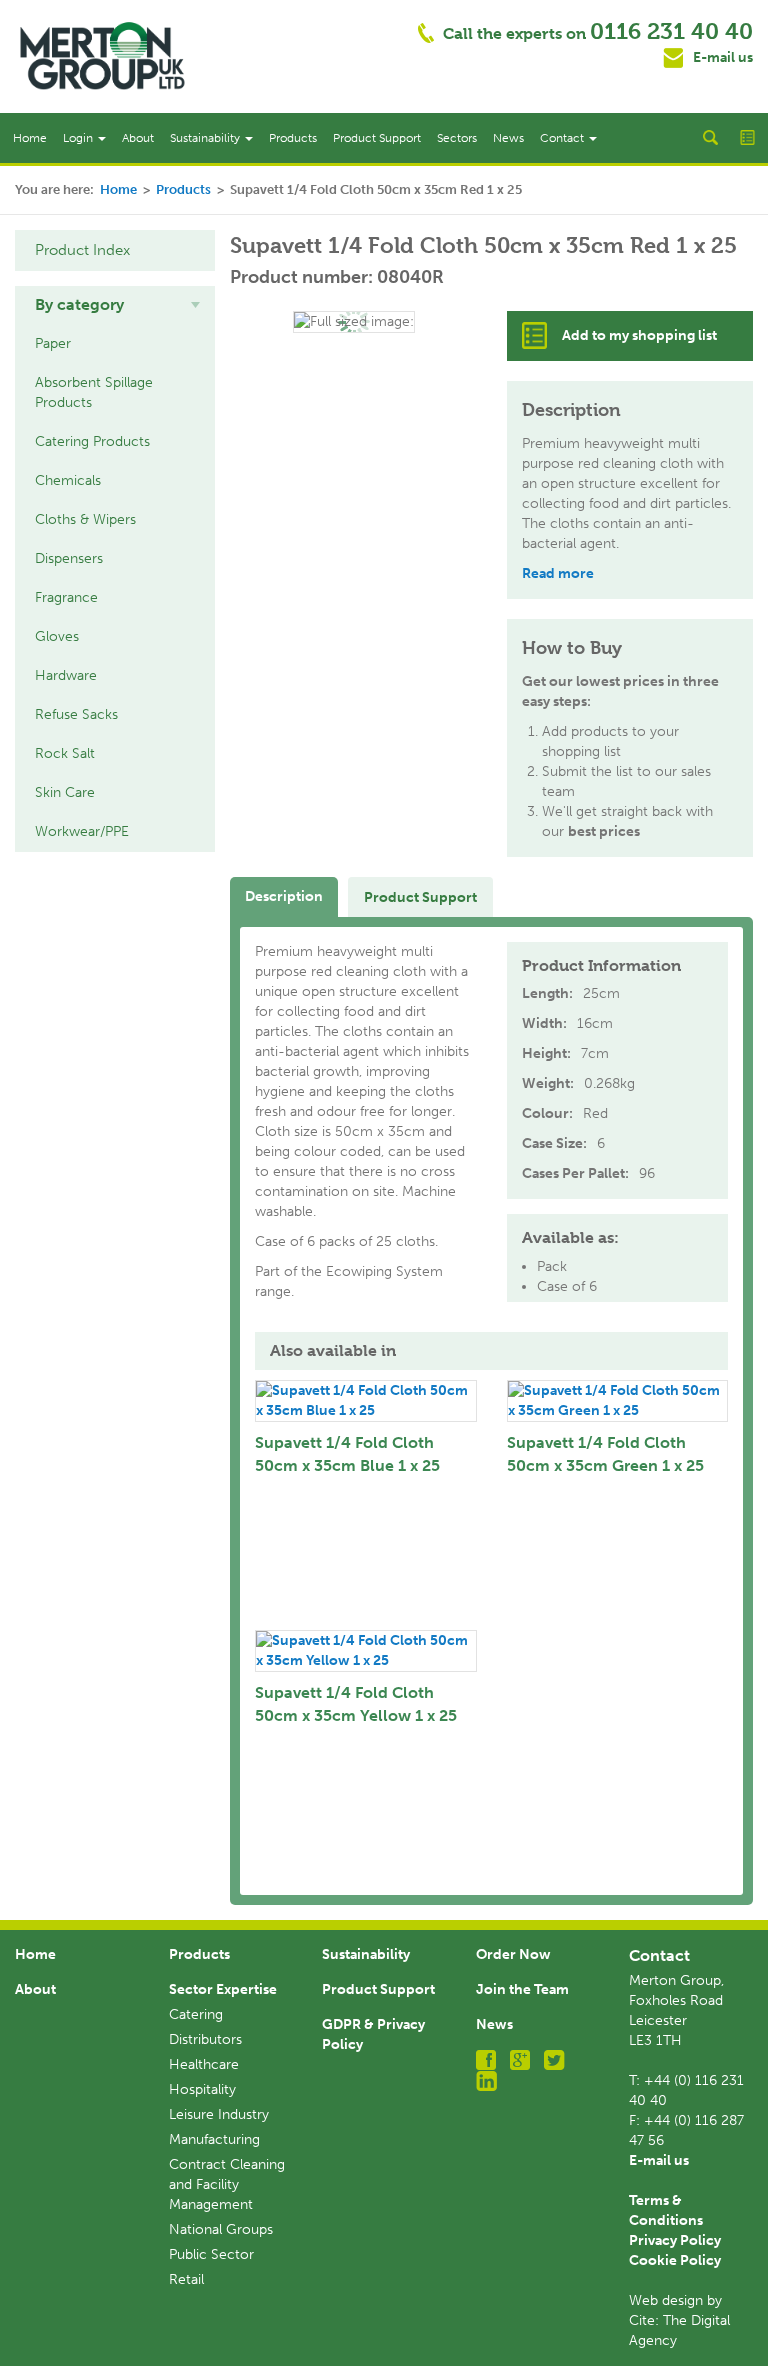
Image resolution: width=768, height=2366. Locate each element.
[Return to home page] (102, 55)
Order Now (513, 1954)
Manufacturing (214, 2139)
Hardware (66, 675)
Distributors (205, 2039)
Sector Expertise (223, 1989)
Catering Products (92, 441)
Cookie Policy (675, 2260)
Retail (186, 2279)
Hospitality (202, 2089)
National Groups (221, 2229)
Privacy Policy (675, 2240)
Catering (196, 2014)
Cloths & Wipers (85, 519)
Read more (558, 573)
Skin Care (65, 792)
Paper (53, 343)
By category (79, 304)
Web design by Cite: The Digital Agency (679, 2320)
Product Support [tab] (420, 897)
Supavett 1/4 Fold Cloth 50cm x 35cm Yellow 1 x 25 (356, 1704)
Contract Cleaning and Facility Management (227, 2184)
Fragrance (66, 597)
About (138, 138)
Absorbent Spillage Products (94, 392)
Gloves (57, 636)
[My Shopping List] (749, 138)
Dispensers (69, 558)
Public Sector (211, 2254)
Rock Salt (65, 753)
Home (30, 138)
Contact (563, 138)
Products (293, 138)
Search (710, 138)
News (508, 138)
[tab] (115, 305)
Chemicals (68, 480)
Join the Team (522, 1989)
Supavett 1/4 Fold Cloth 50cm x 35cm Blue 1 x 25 (347, 1454)
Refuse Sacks (76, 714)
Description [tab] (284, 896)
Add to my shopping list (639, 335)
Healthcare (204, 2064)
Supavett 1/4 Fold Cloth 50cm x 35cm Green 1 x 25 (605, 1454)
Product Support (377, 138)
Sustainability (206, 138)
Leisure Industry (219, 2114)
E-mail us (723, 57)
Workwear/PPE (82, 831)
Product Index (82, 250)
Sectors (457, 138)
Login (79, 138)
